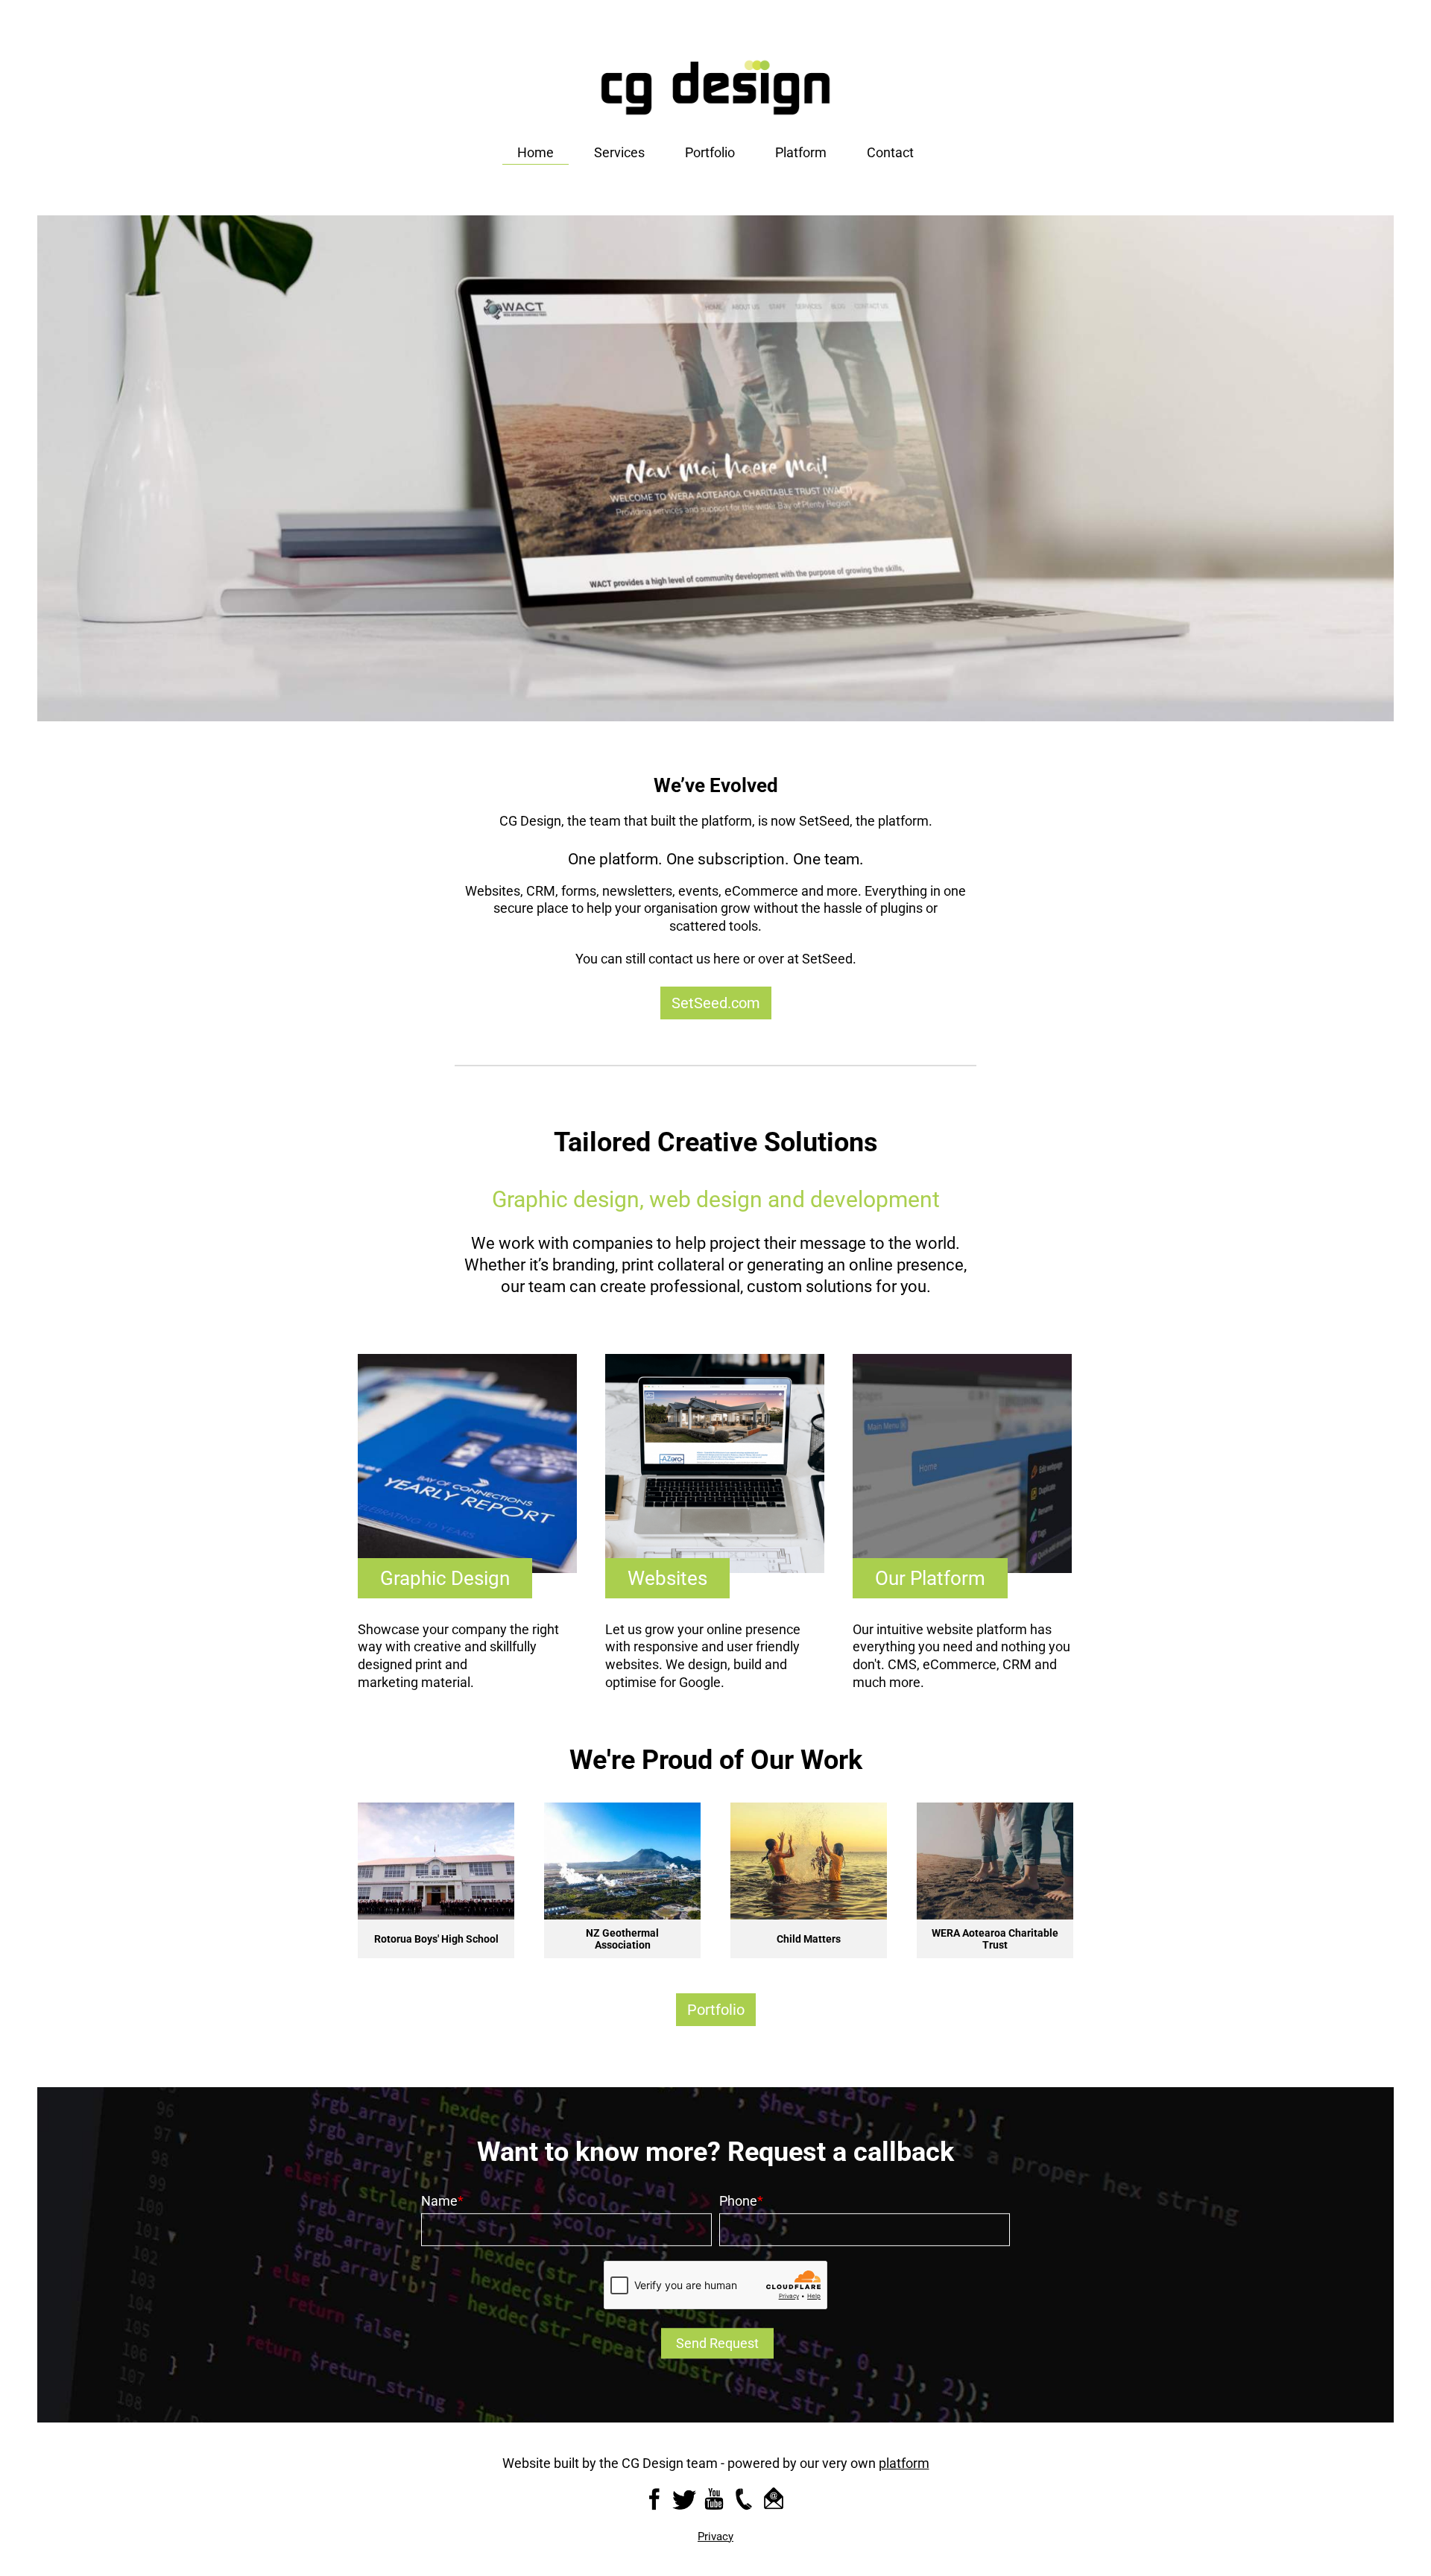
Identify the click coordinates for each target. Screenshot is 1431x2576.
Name (439, 2201)
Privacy (715, 2537)
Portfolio (710, 152)
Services (619, 152)
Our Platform (930, 1578)
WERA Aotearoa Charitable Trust (809, 1939)
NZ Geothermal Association (436, 1939)
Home (536, 152)
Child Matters (622, 1939)
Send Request (717, 2343)
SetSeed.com (716, 1003)
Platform (801, 152)
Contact (890, 152)
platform (904, 2463)
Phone (738, 2201)
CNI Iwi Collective (995, 1939)
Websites (667, 1578)
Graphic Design (445, 1578)
